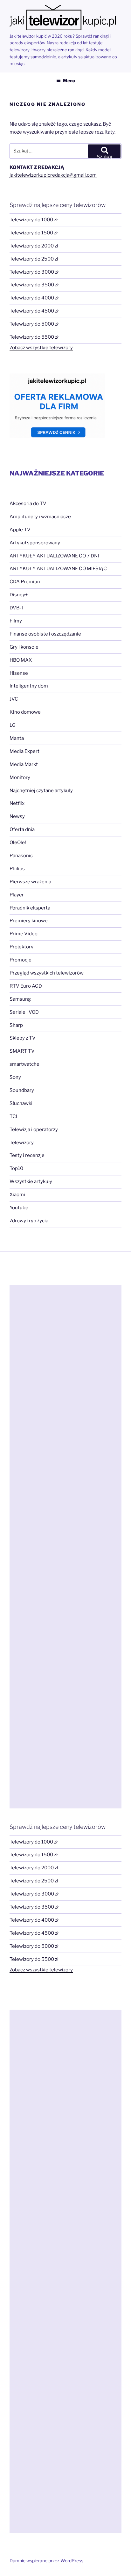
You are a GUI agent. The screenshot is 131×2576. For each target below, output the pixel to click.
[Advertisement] (65, 1547)
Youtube (19, 1208)
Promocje (21, 960)
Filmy (16, 621)
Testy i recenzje (27, 1155)
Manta (17, 738)
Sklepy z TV (23, 1038)
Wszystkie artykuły (31, 1181)
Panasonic (21, 856)
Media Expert (24, 751)
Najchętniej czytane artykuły (41, 791)
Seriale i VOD (24, 1012)
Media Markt (24, 764)
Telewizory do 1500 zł (34, 233)
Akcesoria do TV (28, 504)
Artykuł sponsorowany (35, 543)
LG (13, 725)
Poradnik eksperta (30, 908)
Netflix (17, 803)
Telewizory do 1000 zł (34, 220)
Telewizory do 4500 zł (34, 311)
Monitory (20, 777)
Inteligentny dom (29, 686)
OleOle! (18, 843)
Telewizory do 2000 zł (34, 246)
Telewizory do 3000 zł (34, 272)
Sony (15, 1077)
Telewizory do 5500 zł (34, 337)
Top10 (16, 1168)
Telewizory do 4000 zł (34, 298)
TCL (14, 1116)
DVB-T (17, 608)
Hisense (19, 673)
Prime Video (24, 934)
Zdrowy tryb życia (29, 1221)
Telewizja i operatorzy (34, 1130)
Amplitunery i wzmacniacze (40, 517)
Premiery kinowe (29, 921)
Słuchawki (21, 1103)
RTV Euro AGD (26, 986)
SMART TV (22, 1051)
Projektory (21, 947)
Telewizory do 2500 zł (34, 259)
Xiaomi (17, 1195)
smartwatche (24, 1064)
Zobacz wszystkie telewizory (41, 348)
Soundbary (22, 1090)
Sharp (16, 1025)
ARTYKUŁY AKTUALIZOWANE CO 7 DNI (54, 556)
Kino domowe (25, 712)
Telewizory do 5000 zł (34, 324)
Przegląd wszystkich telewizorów (47, 973)
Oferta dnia (22, 829)
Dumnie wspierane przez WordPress (46, 2561)
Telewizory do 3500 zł (34, 285)
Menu (69, 81)
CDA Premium (26, 582)
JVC (14, 699)
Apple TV (20, 530)
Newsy (17, 816)
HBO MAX (21, 660)
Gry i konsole (24, 647)
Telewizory (22, 1143)
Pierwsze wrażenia (30, 882)
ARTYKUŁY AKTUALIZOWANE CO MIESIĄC (58, 569)
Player (17, 895)
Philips (17, 869)
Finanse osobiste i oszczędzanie (45, 634)
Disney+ (19, 595)
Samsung (20, 999)
